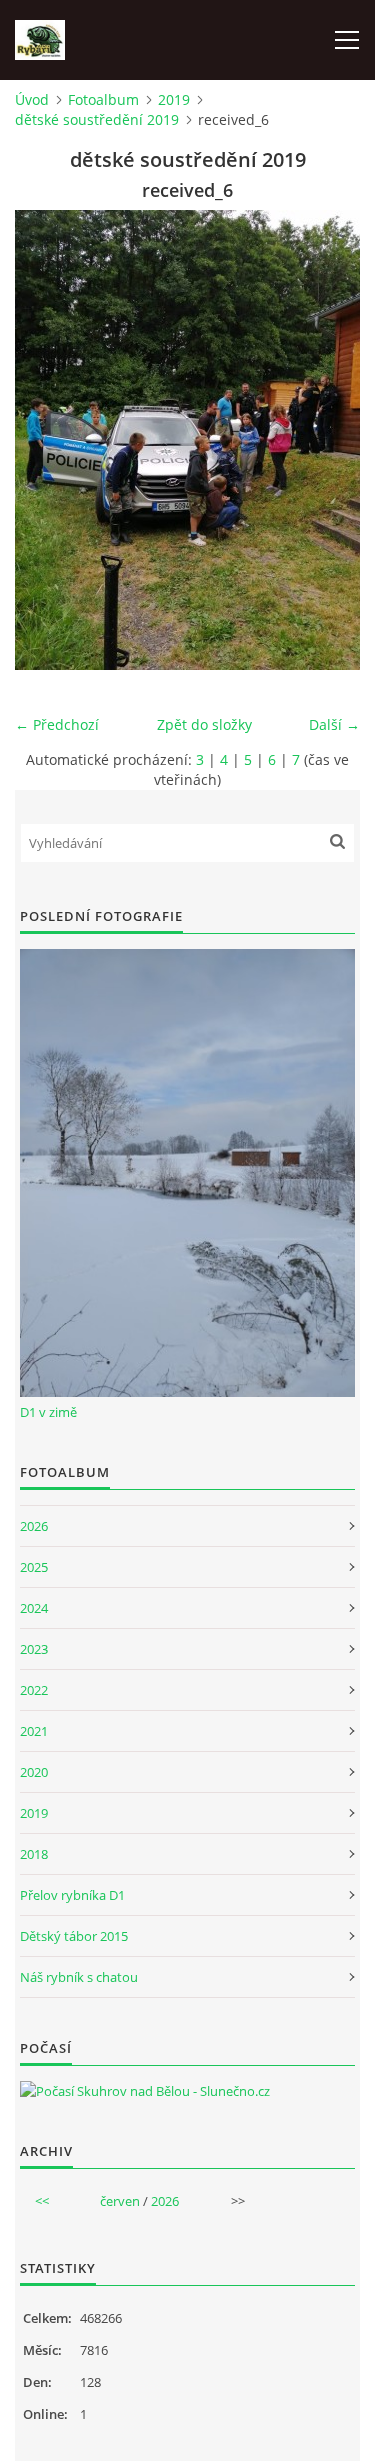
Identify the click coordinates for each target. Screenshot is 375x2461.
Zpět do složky (204, 724)
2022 (34, 1690)
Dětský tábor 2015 (74, 1936)
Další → (334, 724)
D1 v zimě (48, 1412)
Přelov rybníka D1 (72, 1895)
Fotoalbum (103, 99)
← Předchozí (57, 724)
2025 (34, 1567)
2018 (34, 1854)
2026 (34, 1526)
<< (42, 2201)
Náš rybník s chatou (79, 1977)
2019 (174, 99)
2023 (34, 1649)
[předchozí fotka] (47, 440)
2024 (34, 1608)
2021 (34, 1731)
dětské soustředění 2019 (97, 119)
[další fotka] (327, 440)
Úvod (32, 99)
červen (120, 2201)
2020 (34, 1772)
